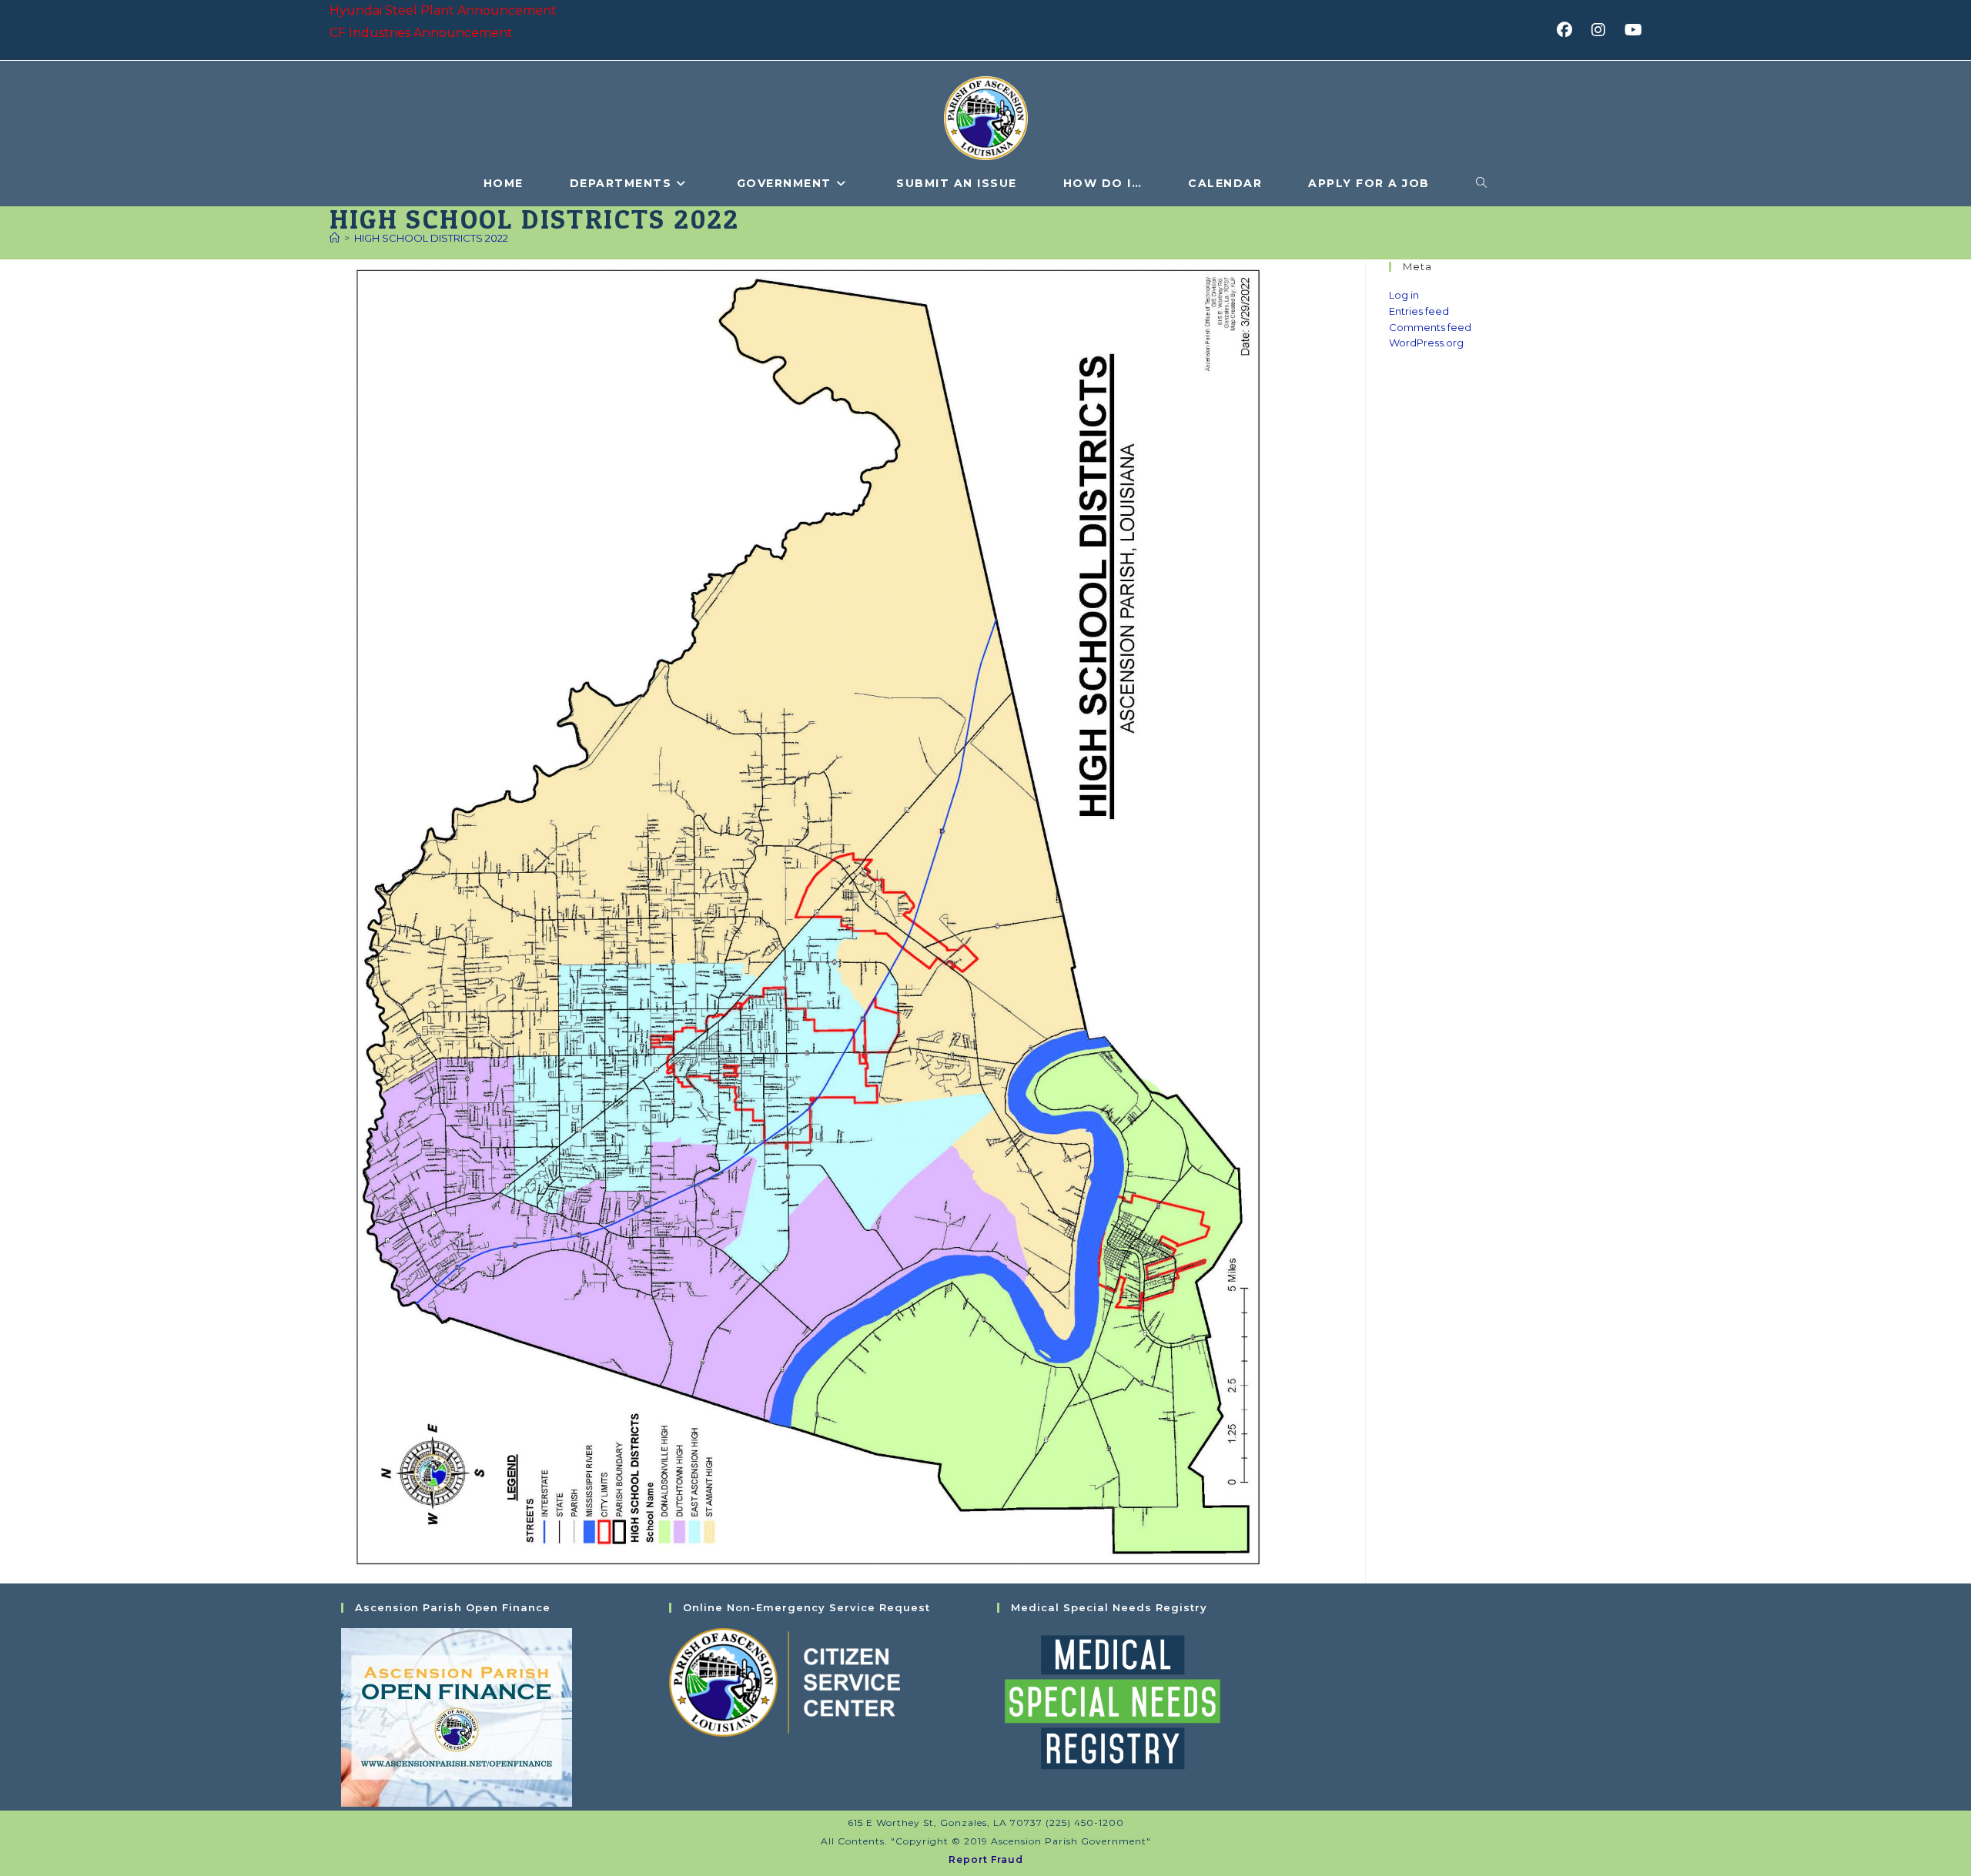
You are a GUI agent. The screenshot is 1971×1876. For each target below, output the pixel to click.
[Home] (335, 238)
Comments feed (1430, 327)
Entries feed (1419, 311)
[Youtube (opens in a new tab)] (1631, 30)
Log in (1404, 295)
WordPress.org (1426, 343)
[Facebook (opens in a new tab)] (1569, 30)
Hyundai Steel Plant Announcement (443, 10)
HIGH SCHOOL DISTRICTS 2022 (431, 238)
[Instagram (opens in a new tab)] (1603, 30)
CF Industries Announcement (421, 33)
